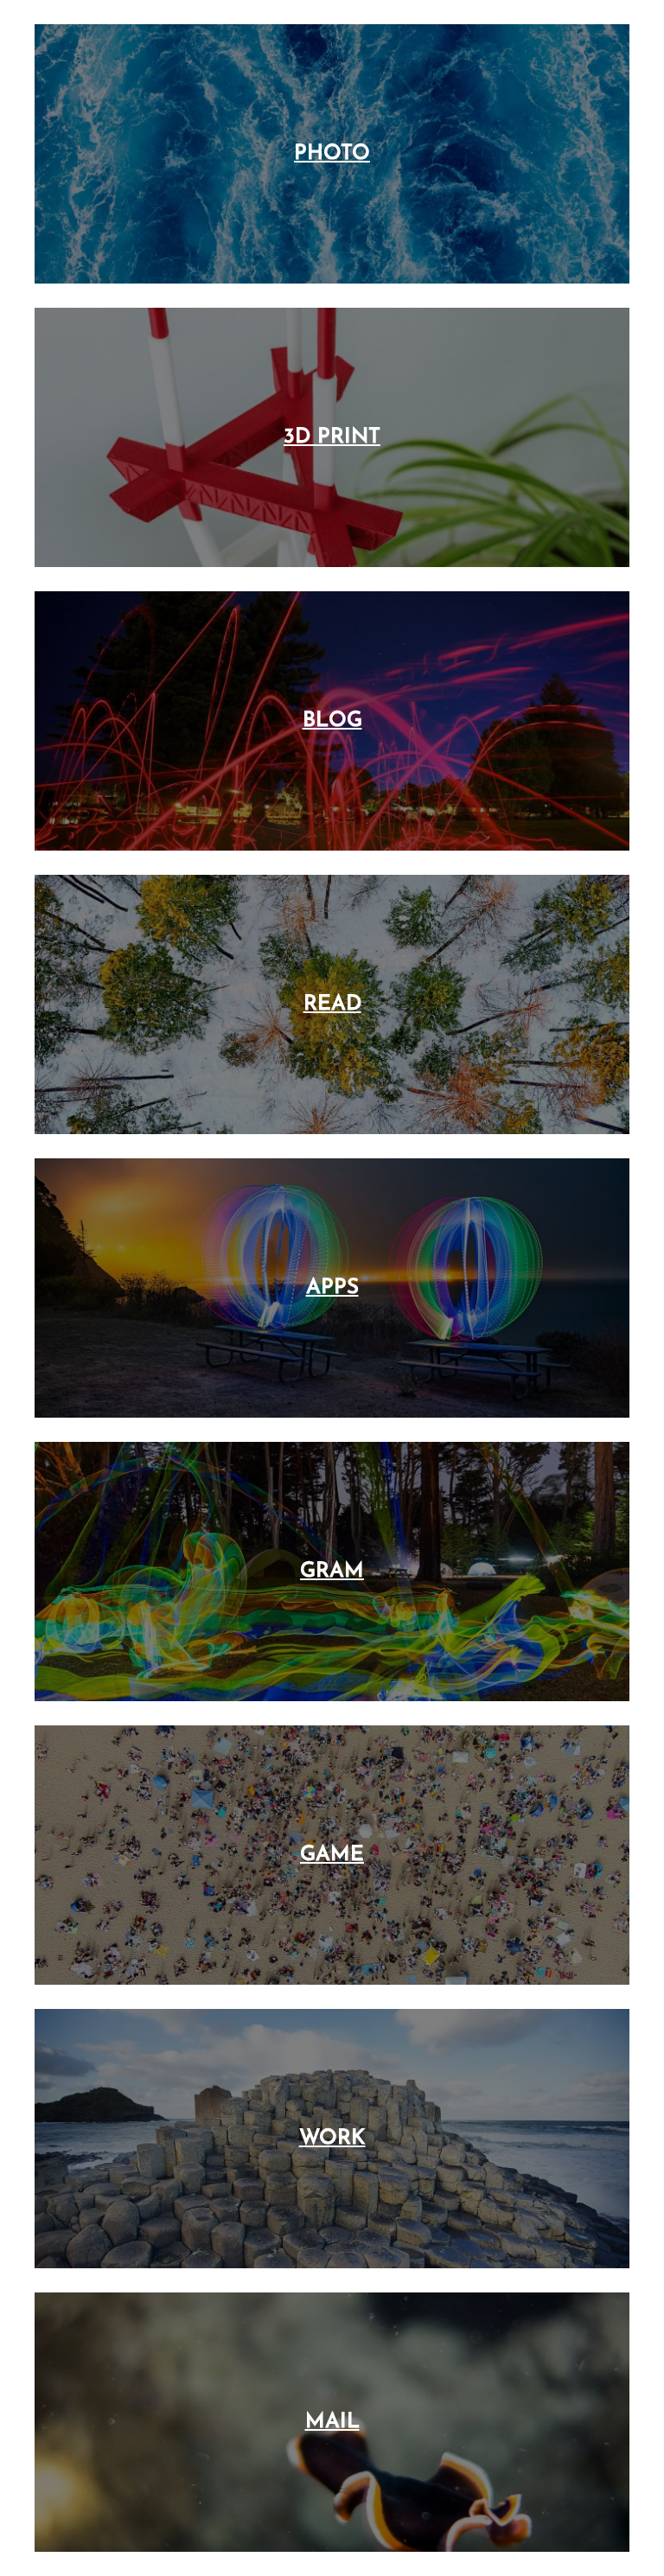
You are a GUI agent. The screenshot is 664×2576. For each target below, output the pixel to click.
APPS (332, 1288)
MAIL (332, 2422)
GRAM (332, 1572)
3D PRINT (332, 437)
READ (332, 1004)
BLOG (332, 721)
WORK (332, 2139)
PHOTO (332, 154)
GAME (332, 1855)
